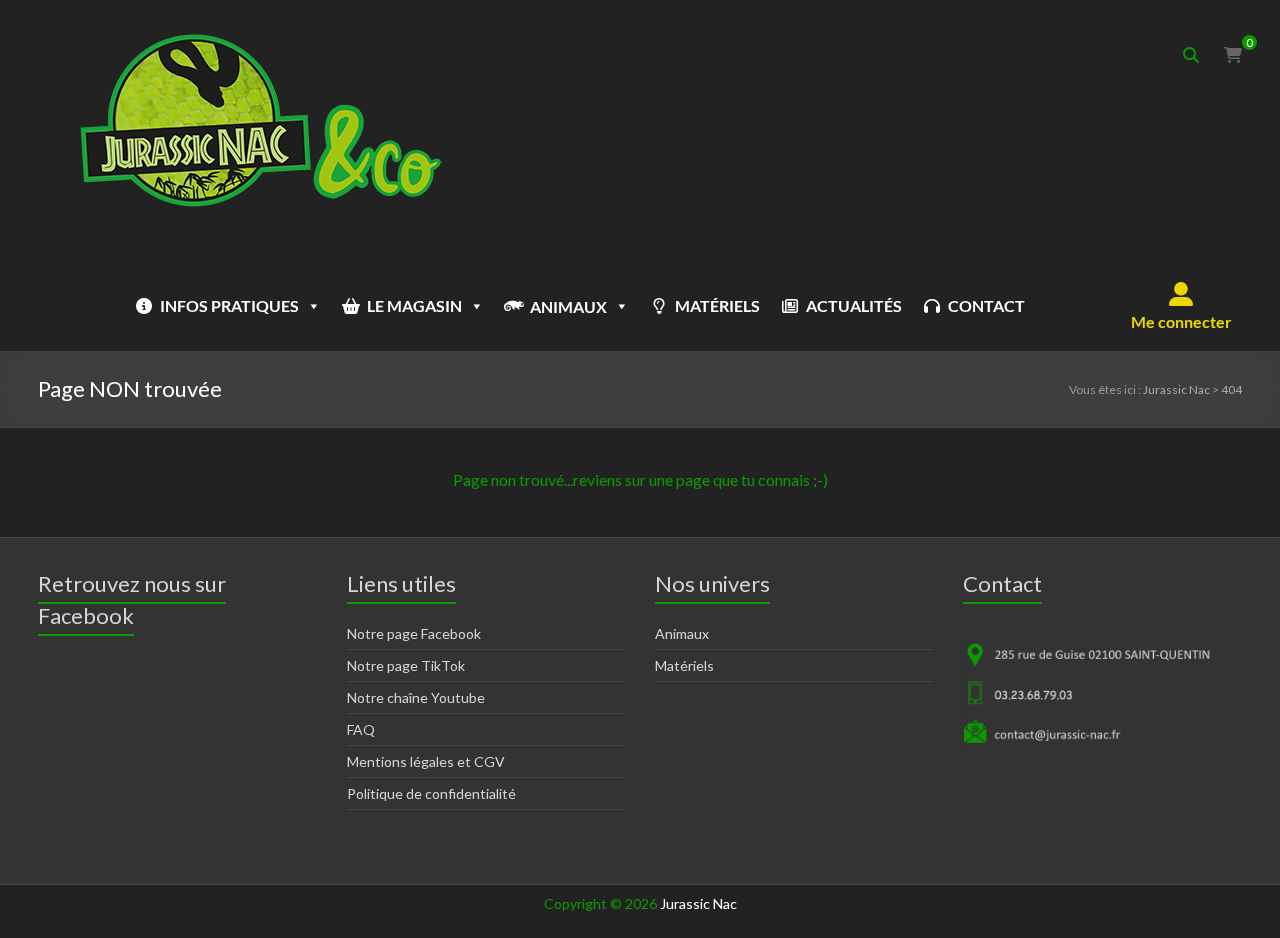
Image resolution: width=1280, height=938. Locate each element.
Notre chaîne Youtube (416, 697)
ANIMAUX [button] (568, 306)
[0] (1233, 55)
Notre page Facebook (414, 633)
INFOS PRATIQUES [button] (229, 305)
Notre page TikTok (406, 665)
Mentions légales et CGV (426, 761)
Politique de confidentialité (431, 793)
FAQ (361, 729)
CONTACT (986, 305)
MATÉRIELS (717, 305)
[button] (1181, 306)
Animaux (682, 633)
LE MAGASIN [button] (414, 305)
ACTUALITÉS (854, 305)
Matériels (684, 665)
